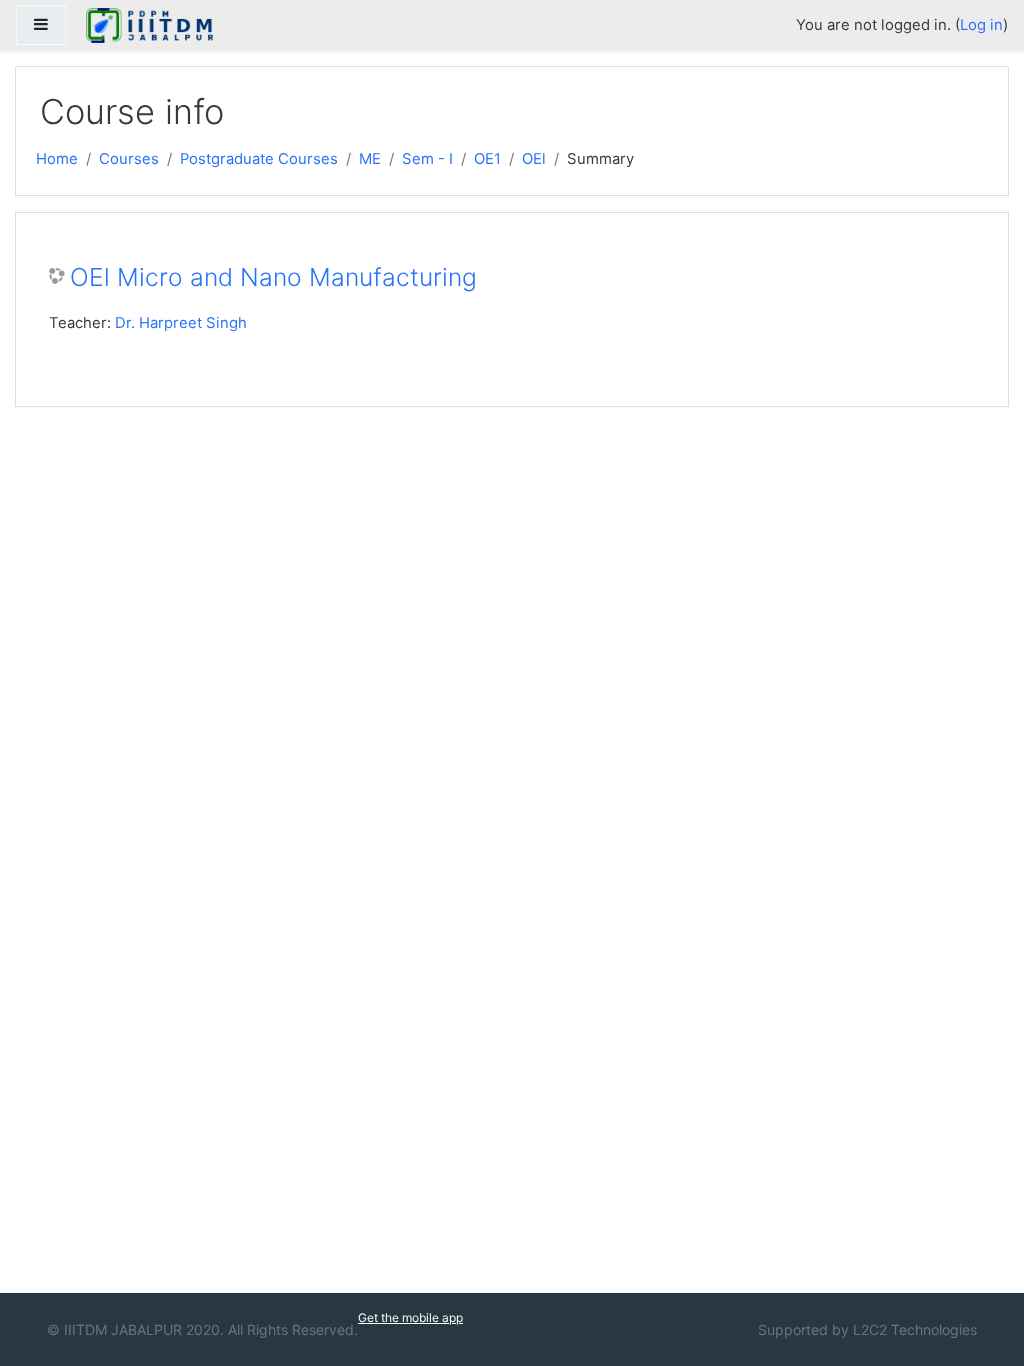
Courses (129, 159)
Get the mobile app (410, 1317)
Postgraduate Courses (259, 159)
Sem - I (427, 159)
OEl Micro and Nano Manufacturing (273, 277)
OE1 (487, 159)
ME (370, 159)
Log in (981, 25)
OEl (534, 159)
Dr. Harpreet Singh (181, 323)
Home (57, 159)
